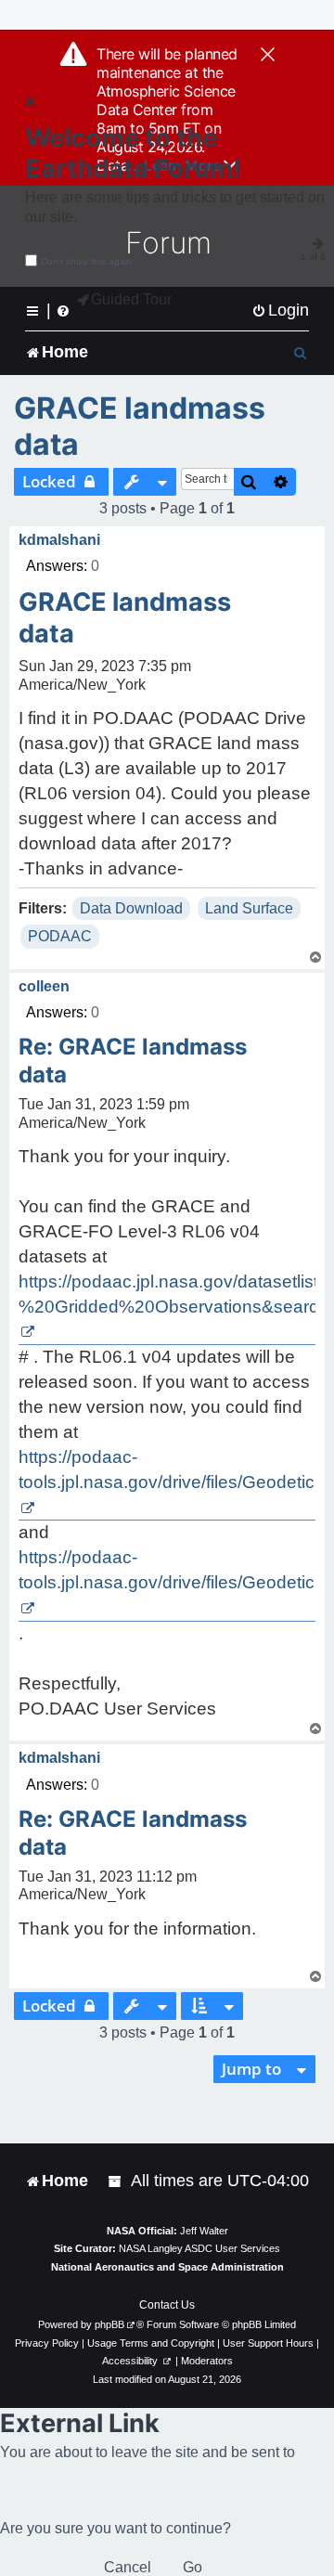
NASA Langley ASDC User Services (199, 2248)
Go (193, 2567)
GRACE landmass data (140, 426)
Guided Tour (131, 299)
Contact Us (167, 2305)
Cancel (128, 2567)
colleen (44, 986)
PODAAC (60, 936)
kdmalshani (59, 540)
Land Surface (249, 908)
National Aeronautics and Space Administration (167, 2267)
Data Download (131, 908)
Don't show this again (87, 261)
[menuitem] (280, 311)
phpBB (109, 2324)
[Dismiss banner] (268, 56)
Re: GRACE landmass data (133, 1061)
